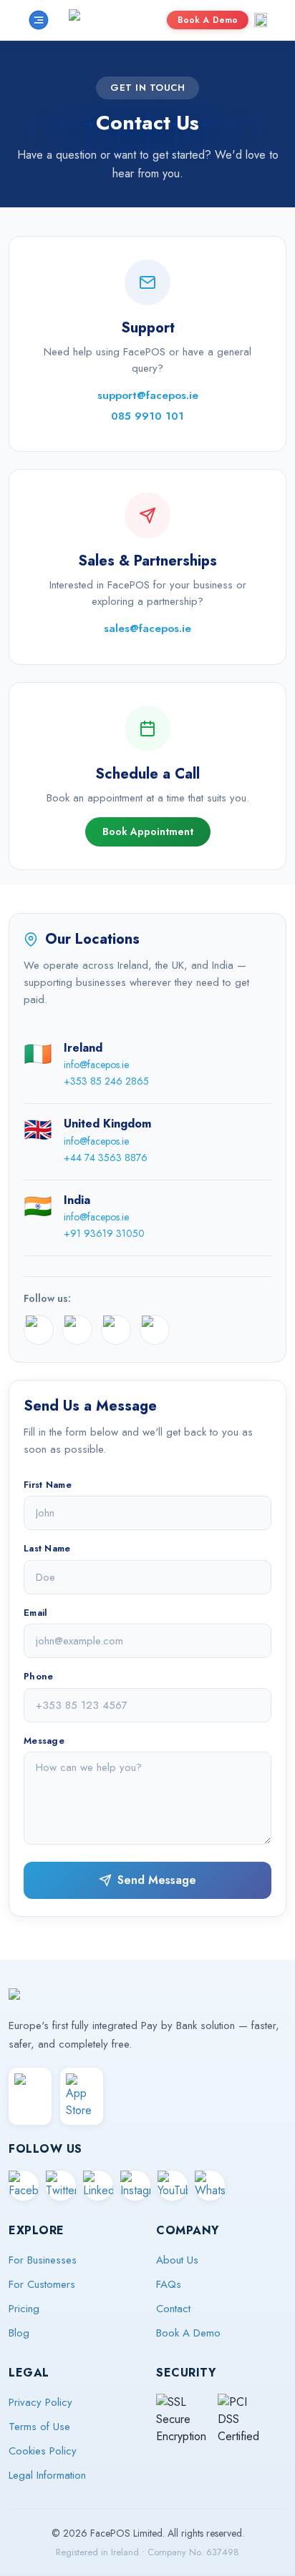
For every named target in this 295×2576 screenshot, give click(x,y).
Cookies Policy (43, 2451)
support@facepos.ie (148, 395)
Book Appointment (148, 831)
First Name (48, 1485)
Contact (173, 2309)
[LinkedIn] (116, 1330)
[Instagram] (155, 1330)
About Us (177, 2260)
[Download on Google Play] (30, 2096)
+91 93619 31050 (104, 1233)
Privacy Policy (40, 2402)
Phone (39, 1676)
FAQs (169, 2284)
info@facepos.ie (96, 1065)
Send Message (157, 1880)
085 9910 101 (147, 416)
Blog (19, 2333)
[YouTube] (173, 2186)
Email (36, 1613)
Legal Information (47, 2475)
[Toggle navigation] (39, 20)
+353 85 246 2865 (106, 1081)
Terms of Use (39, 2427)
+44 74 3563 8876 (106, 1158)
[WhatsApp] (210, 2186)
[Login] (261, 20)
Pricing (24, 2309)
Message (44, 1741)
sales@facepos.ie (147, 628)
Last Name (47, 1548)
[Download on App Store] (82, 2096)
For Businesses (43, 2260)
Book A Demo (208, 20)
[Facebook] (39, 1330)
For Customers (42, 2284)
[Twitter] (77, 1330)
